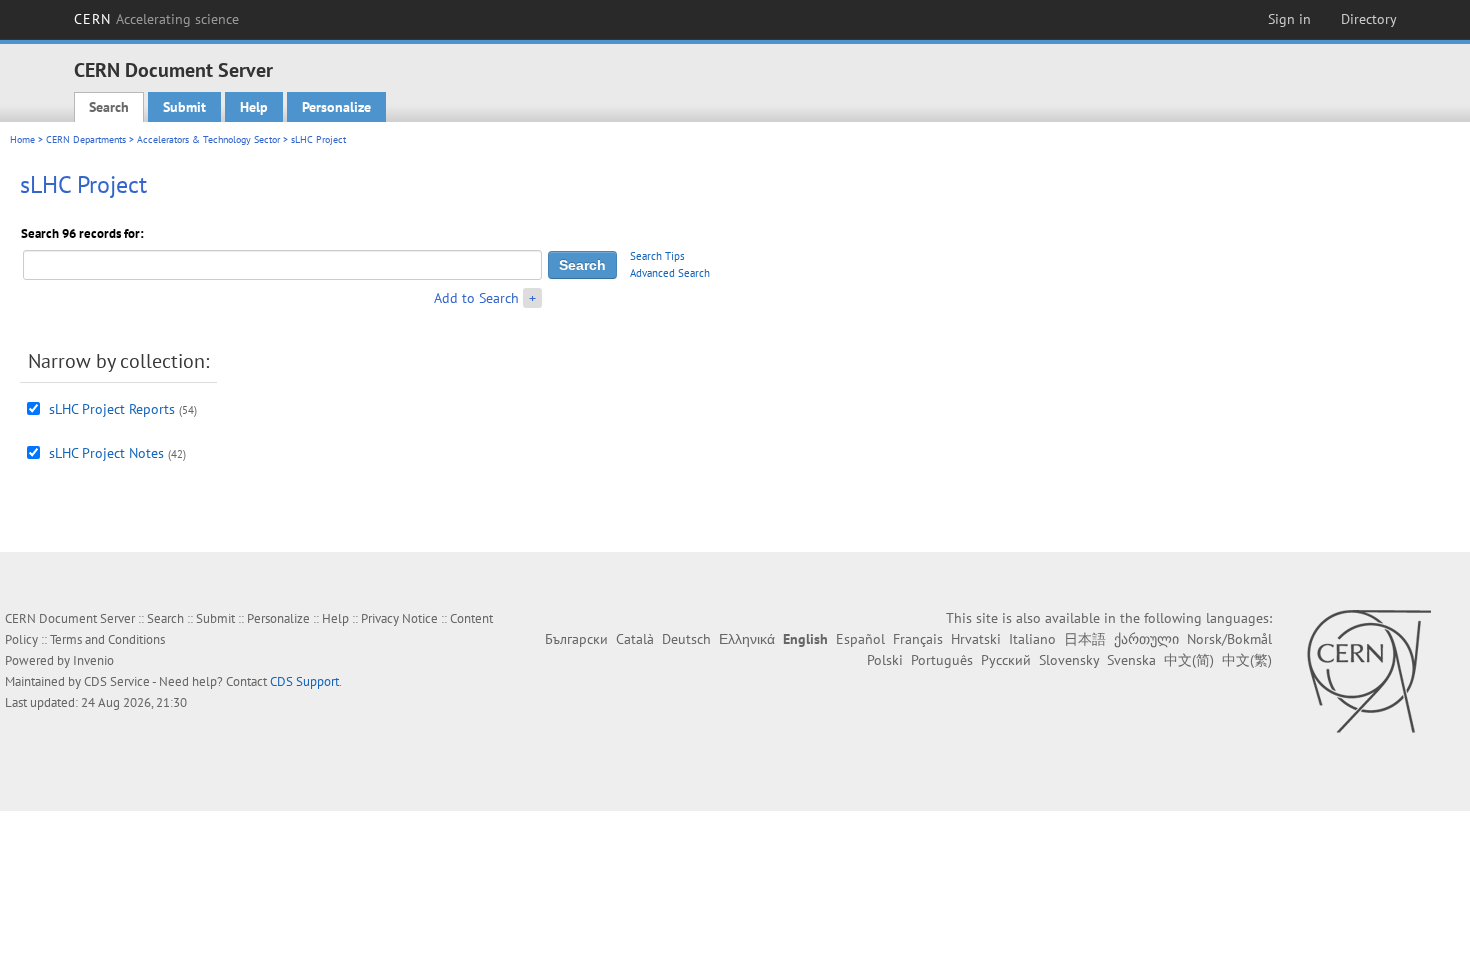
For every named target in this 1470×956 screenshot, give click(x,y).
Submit (184, 107)
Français (918, 639)
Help (254, 107)
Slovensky (1069, 660)
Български (576, 639)
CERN (157, 19)
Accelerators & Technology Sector (208, 139)
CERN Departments (86, 139)
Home (22, 139)
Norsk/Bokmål (1229, 639)
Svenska (1131, 660)
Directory (1369, 19)
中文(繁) (1247, 660)
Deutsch (686, 639)
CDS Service (117, 681)
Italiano (1032, 639)
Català (635, 639)
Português (942, 660)
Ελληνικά (747, 639)
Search (109, 107)
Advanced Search (670, 273)
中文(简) (1189, 660)
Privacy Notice (399, 618)
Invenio (93, 660)
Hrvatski (976, 639)
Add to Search (476, 298)
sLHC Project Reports (112, 409)
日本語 (1085, 639)
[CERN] (1368, 671)
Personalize (336, 107)
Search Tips (657, 256)
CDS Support (304, 681)
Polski (885, 660)
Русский (1006, 660)
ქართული (1146, 639)
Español (860, 639)
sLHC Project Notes (106, 453)
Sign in (1289, 19)
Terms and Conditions (107, 639)
